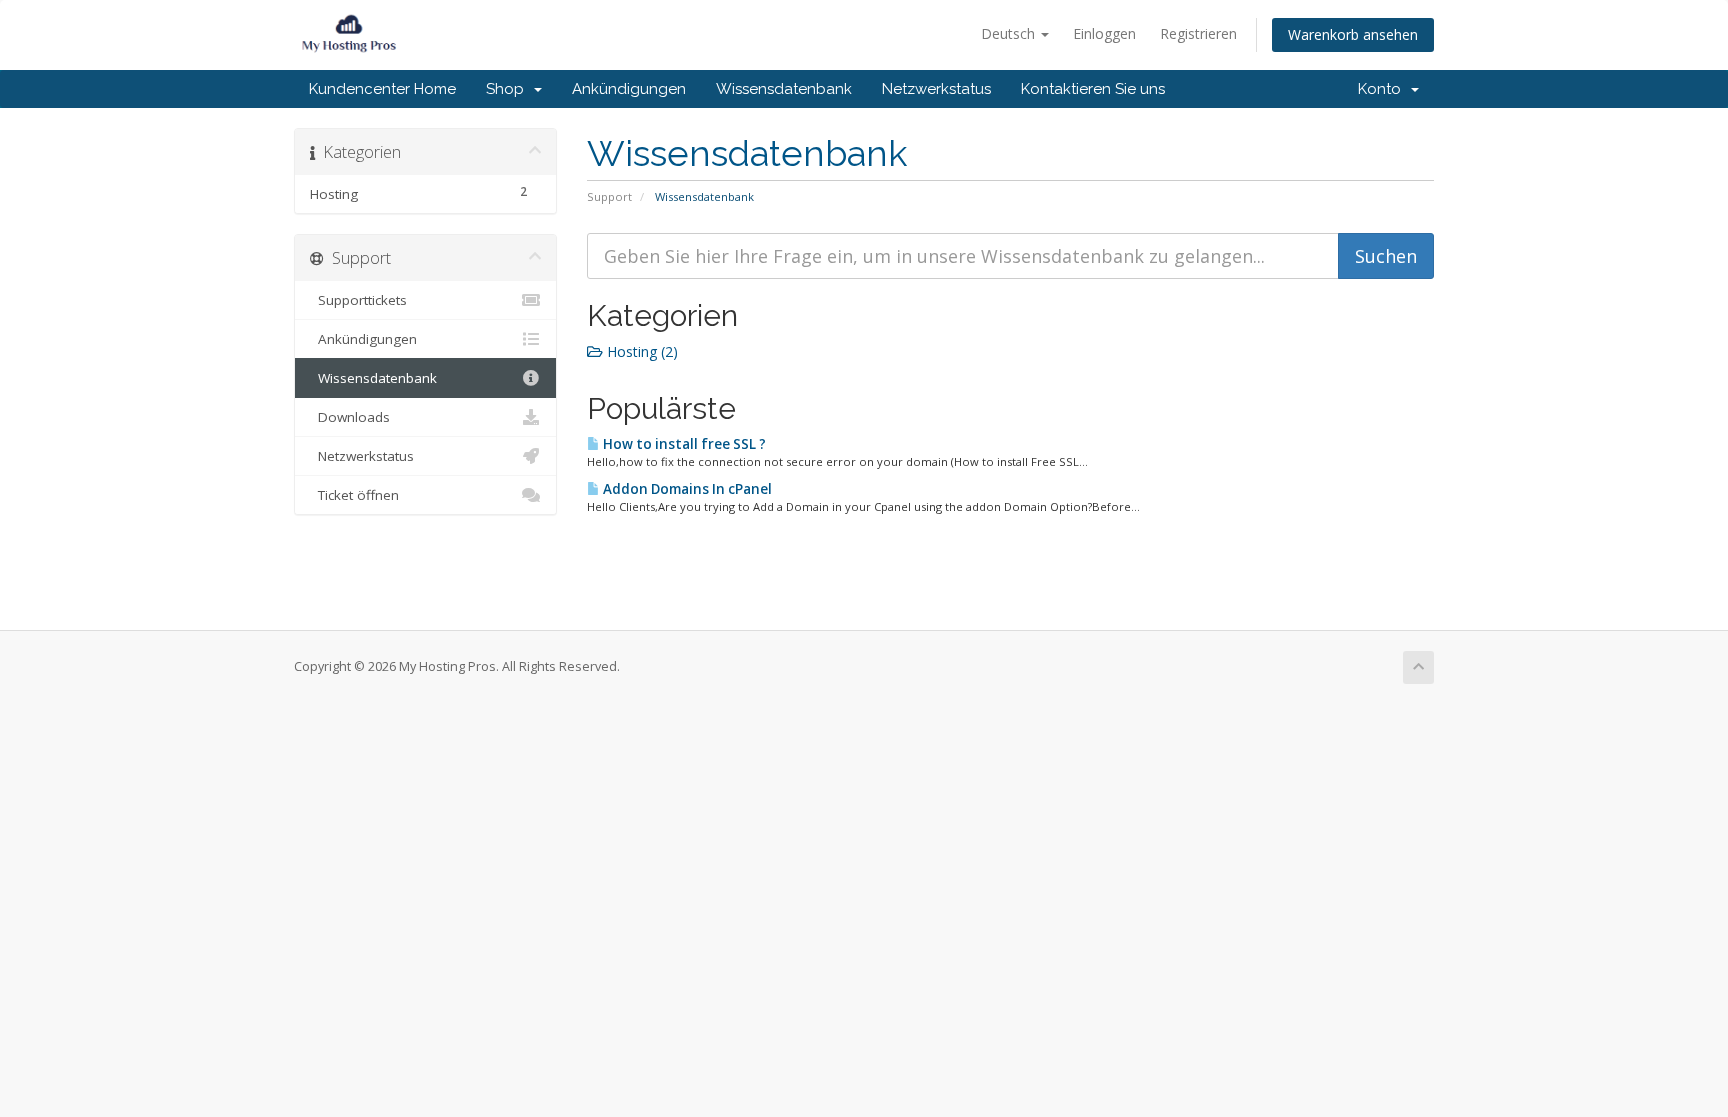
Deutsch (1010, 33)
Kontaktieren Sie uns (1093, 89)
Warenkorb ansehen (1353, 34)
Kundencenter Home (382, 89)
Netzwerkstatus (936, 89)
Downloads (350, 417)
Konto (1383, 89)
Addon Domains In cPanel (686, 489)
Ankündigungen (629, 89)
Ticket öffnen (354, 495)
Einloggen (1104, 33)
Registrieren (1198, 33)
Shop (509, 89)
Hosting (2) (640, 351)
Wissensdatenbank (784, 89)
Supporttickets (358, 300)
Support (609, 196)
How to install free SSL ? (683, 444)
